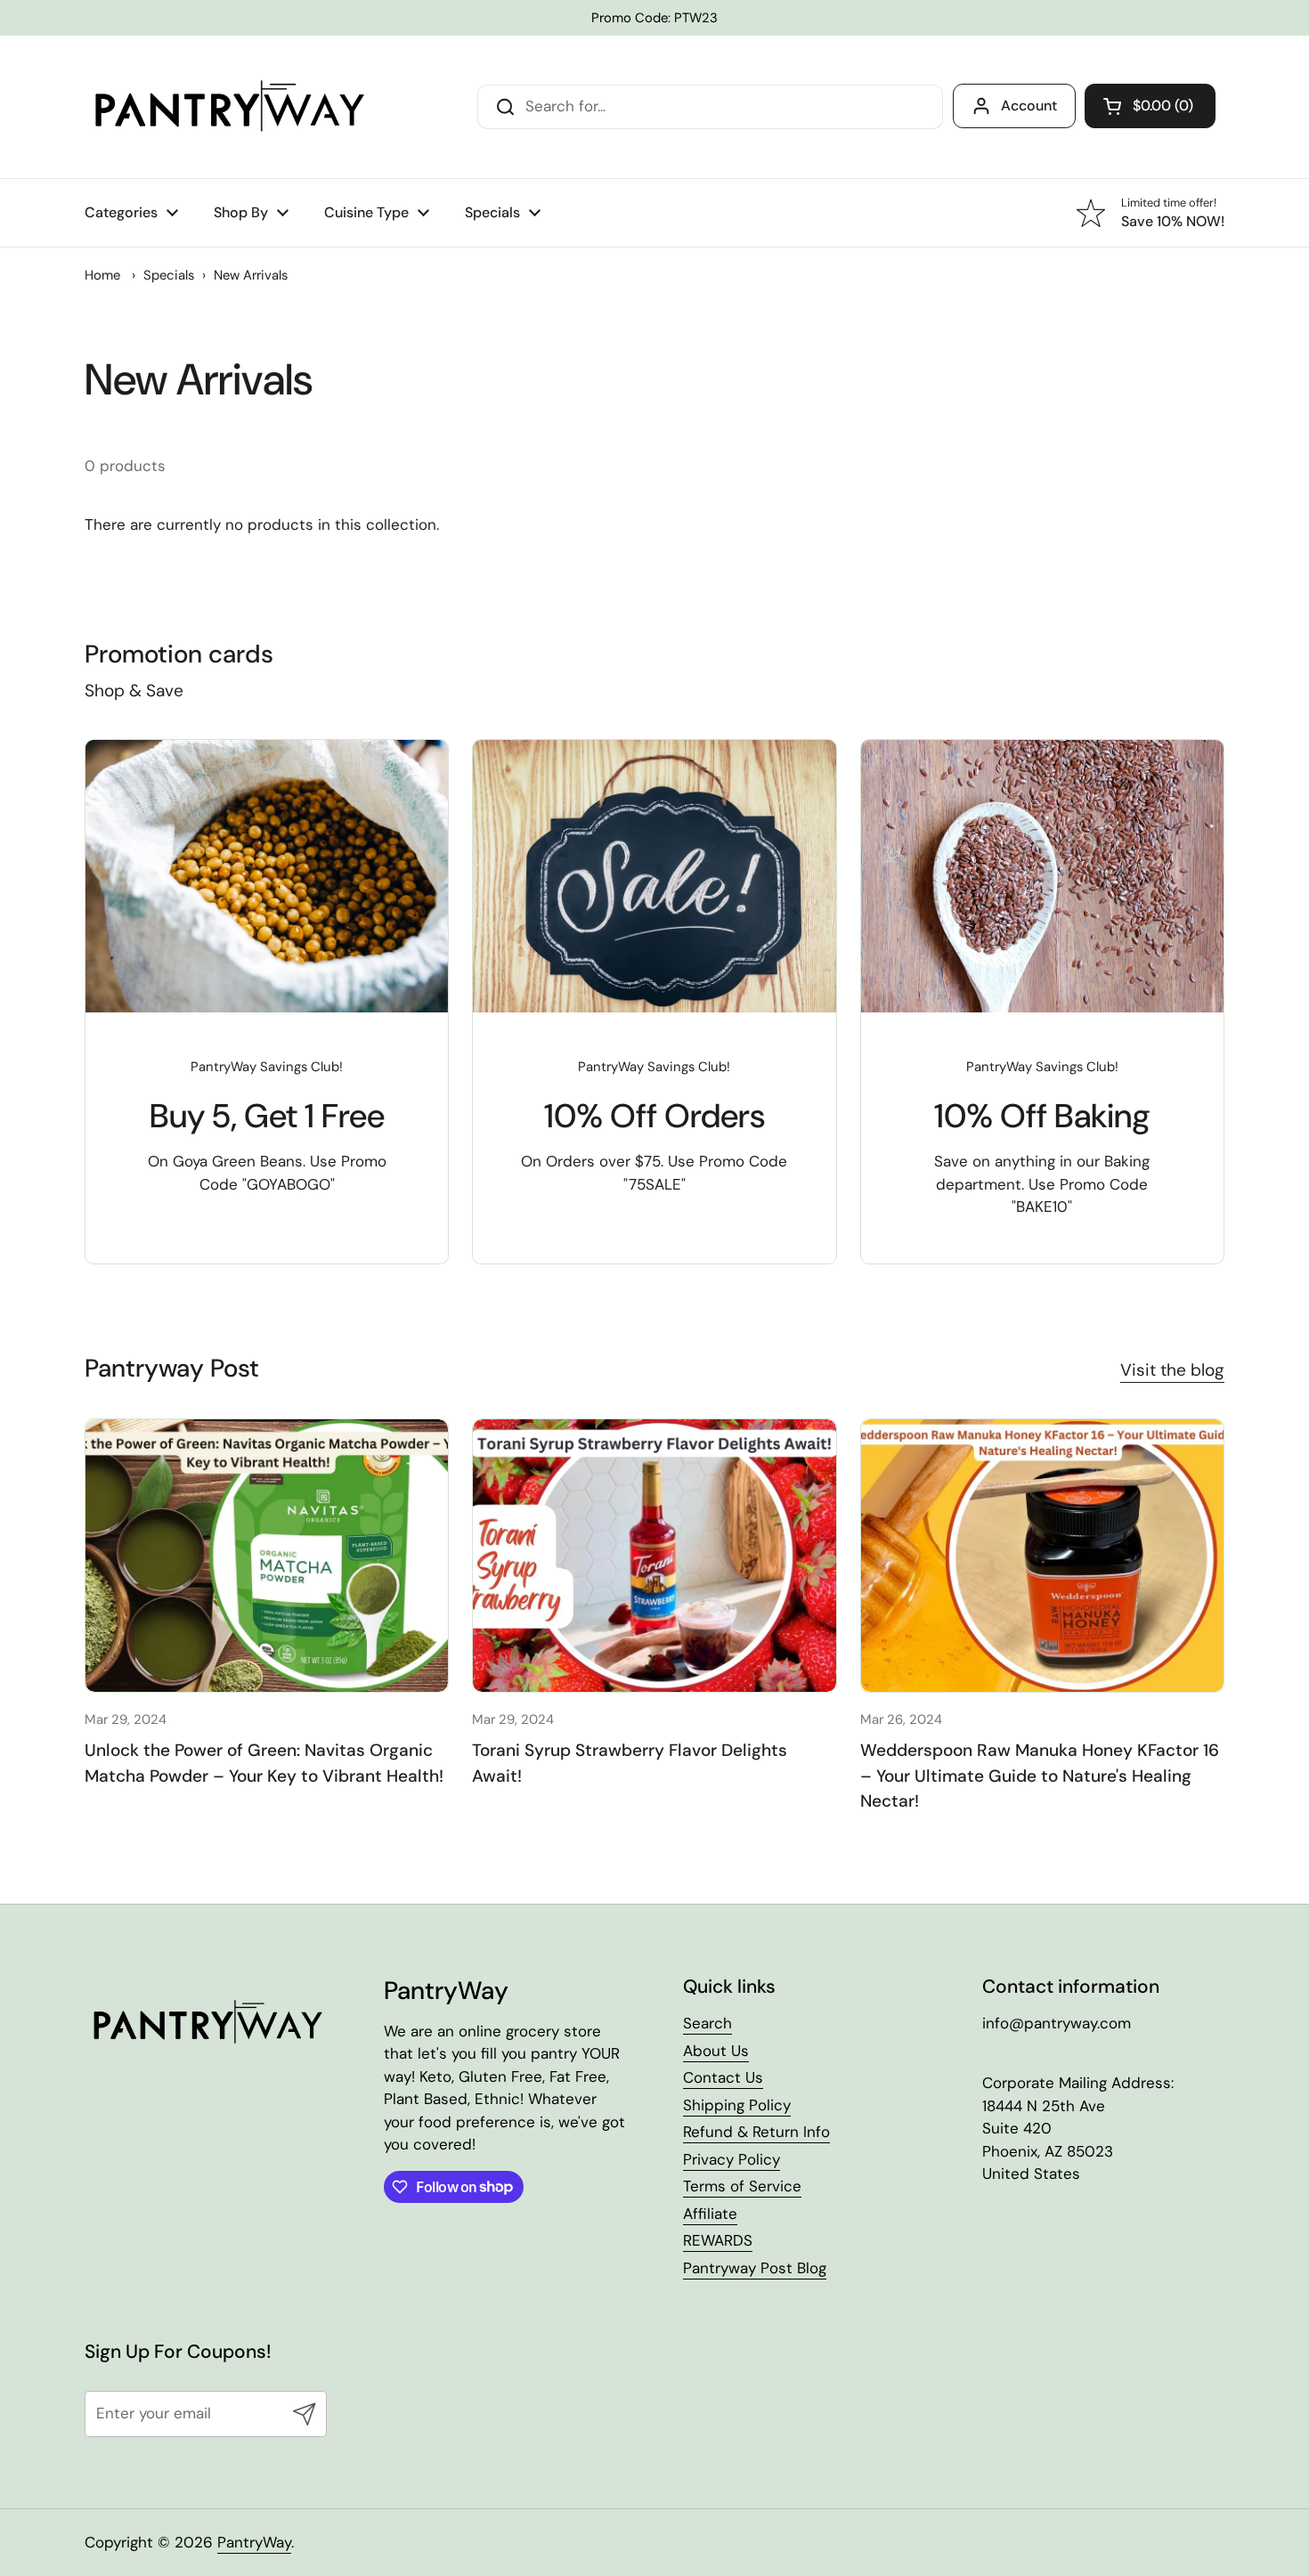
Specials (169, 275)
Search (707, 2023)
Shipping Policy (737, 2105)
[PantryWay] (227, 107)
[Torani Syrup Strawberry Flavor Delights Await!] (654, 1555)
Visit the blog (1172, 1370)
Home (102, 275)
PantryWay (254, 2542)
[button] (1150, 106)
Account (1029, 106)
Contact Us (723, 2077)
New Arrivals (251, 275)
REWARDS (718, 2240)
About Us (716, 2051)
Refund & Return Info (756, 2132)
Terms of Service (742, 2186)
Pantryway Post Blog (755, 2268)
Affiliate (710, 2214)
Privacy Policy (732, 2159)
